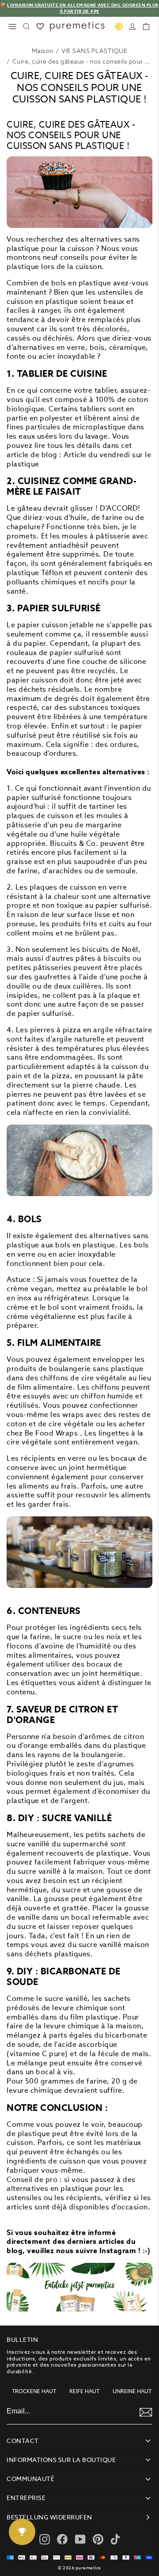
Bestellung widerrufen (49, 2517)
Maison (43, 51)
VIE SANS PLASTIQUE (94, 51)
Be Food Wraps (51, 1433)
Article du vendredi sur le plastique (79, 459)
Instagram (118, 2251)
